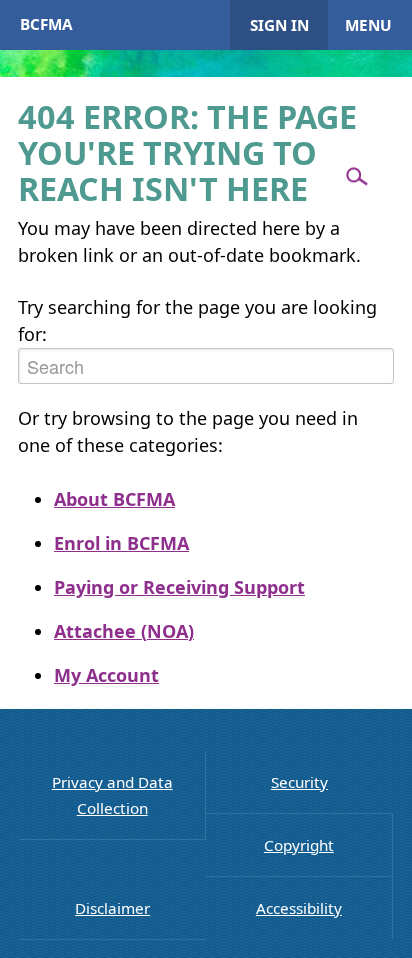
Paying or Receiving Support (179, 587)
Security (299, 782)
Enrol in (121, 543)
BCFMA (46, 24)
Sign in (279, 25)
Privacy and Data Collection (112, 795)
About (114, 499)
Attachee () (124, 631)
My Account (106, 675)
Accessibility (299, 908)
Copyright (299, 845)
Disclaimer (112, 908)
